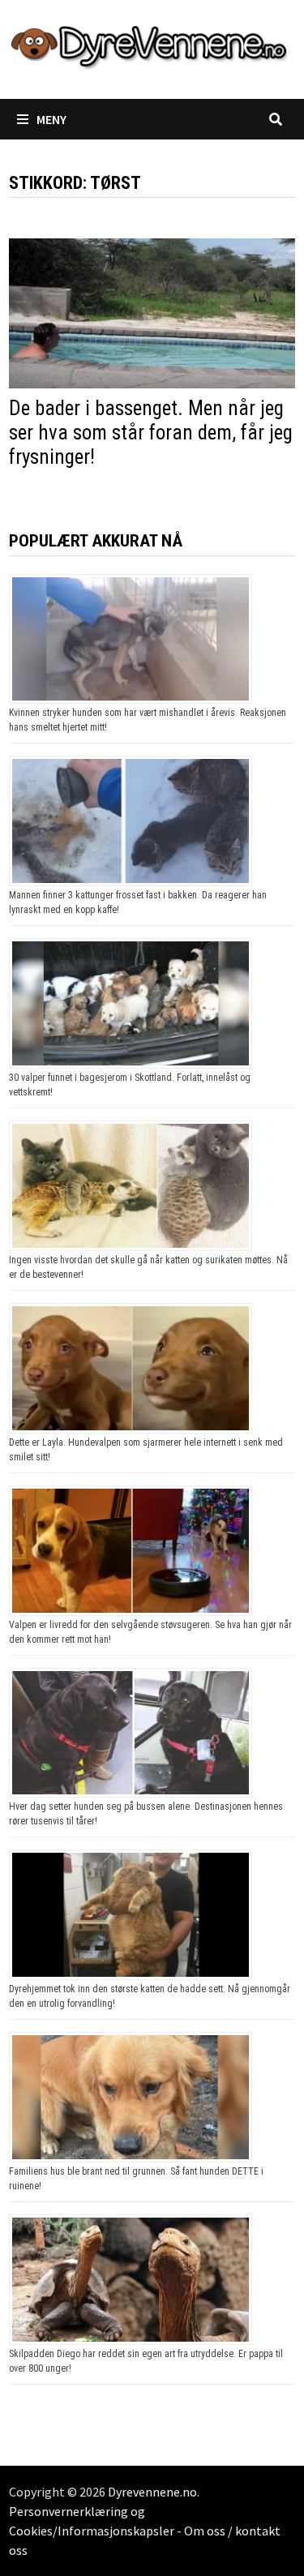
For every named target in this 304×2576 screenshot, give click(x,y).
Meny (51, 119)
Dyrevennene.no (152, 2492)
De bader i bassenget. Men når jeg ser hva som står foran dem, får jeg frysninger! (151, 433)
